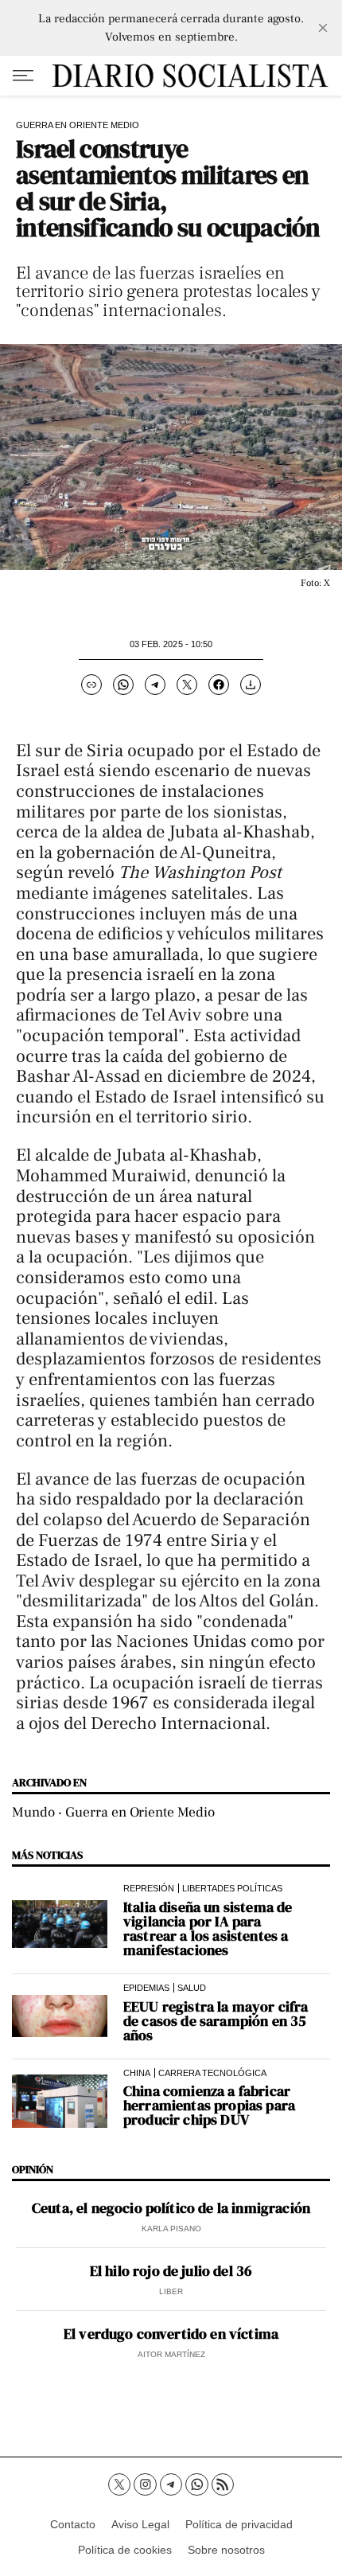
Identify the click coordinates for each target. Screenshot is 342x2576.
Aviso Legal (140, 2524)
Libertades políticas (232, 1888)
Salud (192, 1988)
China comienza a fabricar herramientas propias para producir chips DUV (209, 2106)
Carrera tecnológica (212, 2073)
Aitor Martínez (171, 2354)
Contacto (73, 2524)
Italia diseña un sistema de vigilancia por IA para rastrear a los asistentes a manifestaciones (208, 1929)
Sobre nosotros (226, 2550)
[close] (323, 28)
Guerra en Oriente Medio (78, 125)
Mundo (33, 1812)
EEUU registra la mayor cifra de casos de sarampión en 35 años (216, 2021)
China (137, 2073)
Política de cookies (125, 2550)
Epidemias (146, 1988)
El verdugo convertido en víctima (171, 2334)
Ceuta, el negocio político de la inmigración (171, 2208)
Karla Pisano (171, 2229)
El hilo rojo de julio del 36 (171, 2271)
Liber (171, 2291)
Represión (149, 1888)
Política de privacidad (239, 2524)
